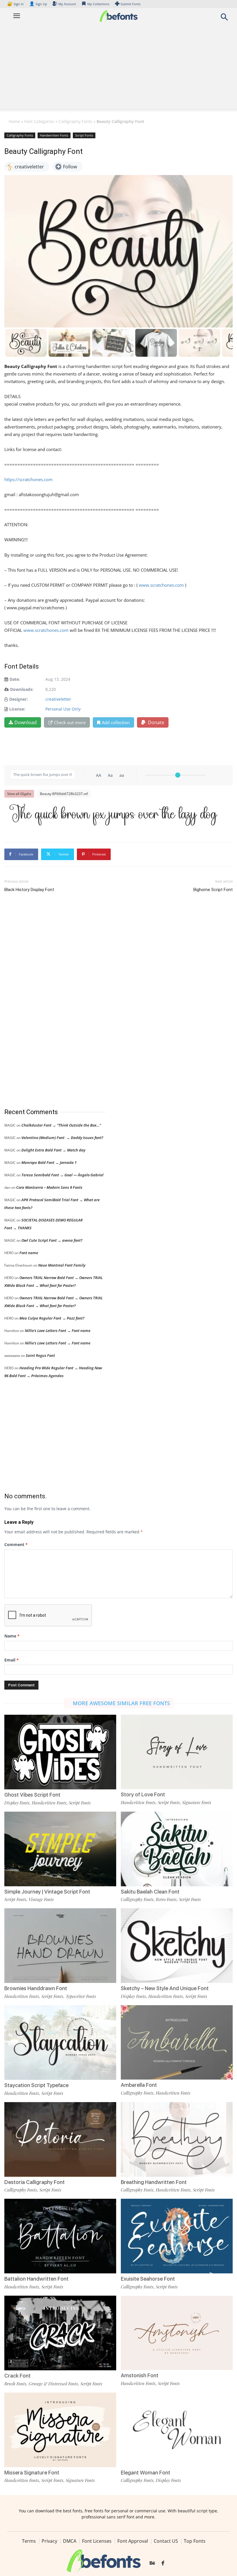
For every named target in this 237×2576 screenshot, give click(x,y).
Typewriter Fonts (81, 1996)
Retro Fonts (166, 1899)
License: (17, 709)
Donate (155, 722)
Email (12, 1660)
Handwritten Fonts (54, 135)
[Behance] (152, 2564)
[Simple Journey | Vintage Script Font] (60, 1849)
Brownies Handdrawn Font (36, 1988)
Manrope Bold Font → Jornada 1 (49, 1162)
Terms (29, 2541)
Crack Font (17, 2376)
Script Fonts (84, 135)
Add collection (116, 722)
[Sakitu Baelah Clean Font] (177, 1849)
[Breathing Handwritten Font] (177, 2139)
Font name (29, 1253)
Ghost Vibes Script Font (32, 1795)
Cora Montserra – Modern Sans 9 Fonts (49, 1187)
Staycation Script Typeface (36, 2085)
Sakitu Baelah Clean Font (150, 1892)
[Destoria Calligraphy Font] (60, 2139)
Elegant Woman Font (146, 2473)
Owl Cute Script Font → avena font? (52, 1240)
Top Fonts (195, 2541)
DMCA (70, 2541)
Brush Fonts (15, 2384)
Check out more (70, 722)
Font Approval (133, 2541)
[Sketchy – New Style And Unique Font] (177, 1945)
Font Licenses (97, 2541)
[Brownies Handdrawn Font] (60, 1945)
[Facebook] (163, 2564)
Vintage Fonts (41, 1899)
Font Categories (39, 121)
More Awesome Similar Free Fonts (121, 1703)
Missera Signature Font (32, 2473)
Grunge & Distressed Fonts (53, 2384)
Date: (15, 679)
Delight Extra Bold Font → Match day (53, 1150)
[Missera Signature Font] (60, 2429)
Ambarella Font (139, 2085)
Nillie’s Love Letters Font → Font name (58, 1331)
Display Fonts (17, 1803)
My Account (67, 4)
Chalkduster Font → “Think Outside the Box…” (61, 1125)
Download (26, 722)
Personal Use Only (63, 709)
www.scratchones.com (161, 585)
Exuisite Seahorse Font (148, 2279)
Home (14, 121)
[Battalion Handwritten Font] (60, 2236)
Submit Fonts (130, 4)
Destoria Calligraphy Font (35, 2182)
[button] (224, 19)
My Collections (98, 4)
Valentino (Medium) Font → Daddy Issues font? (62, 1138)
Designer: (18, 699)
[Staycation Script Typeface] (60, 2042)
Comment (16, 1544)
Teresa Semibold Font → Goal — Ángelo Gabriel (62, 1175)
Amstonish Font (140, 2375)
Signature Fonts (197, 1802)
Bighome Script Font (213, 890)
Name (12, 1636)
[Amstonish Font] (177, 2332)
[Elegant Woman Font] (177, 2429)
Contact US (166, 2541)
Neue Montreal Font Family (62, 1265)
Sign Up (38, 4)
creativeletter (58, 699)
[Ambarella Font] (177, 2042)
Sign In (16, 4)
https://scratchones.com (28, 479)
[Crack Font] (60, 2333)
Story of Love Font (143, 1794)
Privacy (49, 2541)
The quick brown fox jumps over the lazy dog (114, 815)
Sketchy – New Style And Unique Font (165, 1988)
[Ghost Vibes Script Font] (60, 1752)
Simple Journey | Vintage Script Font (47, 1892)
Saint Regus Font (40, 1355)
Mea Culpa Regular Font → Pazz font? (52, 1318)
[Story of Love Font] (177, 1751)
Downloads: (22, 689)
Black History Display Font (29, 890)
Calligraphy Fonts (75, 121)
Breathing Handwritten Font (154, 2182)
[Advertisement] (118, 69)
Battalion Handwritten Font (36, 2279)
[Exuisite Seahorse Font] (177, 2236)
